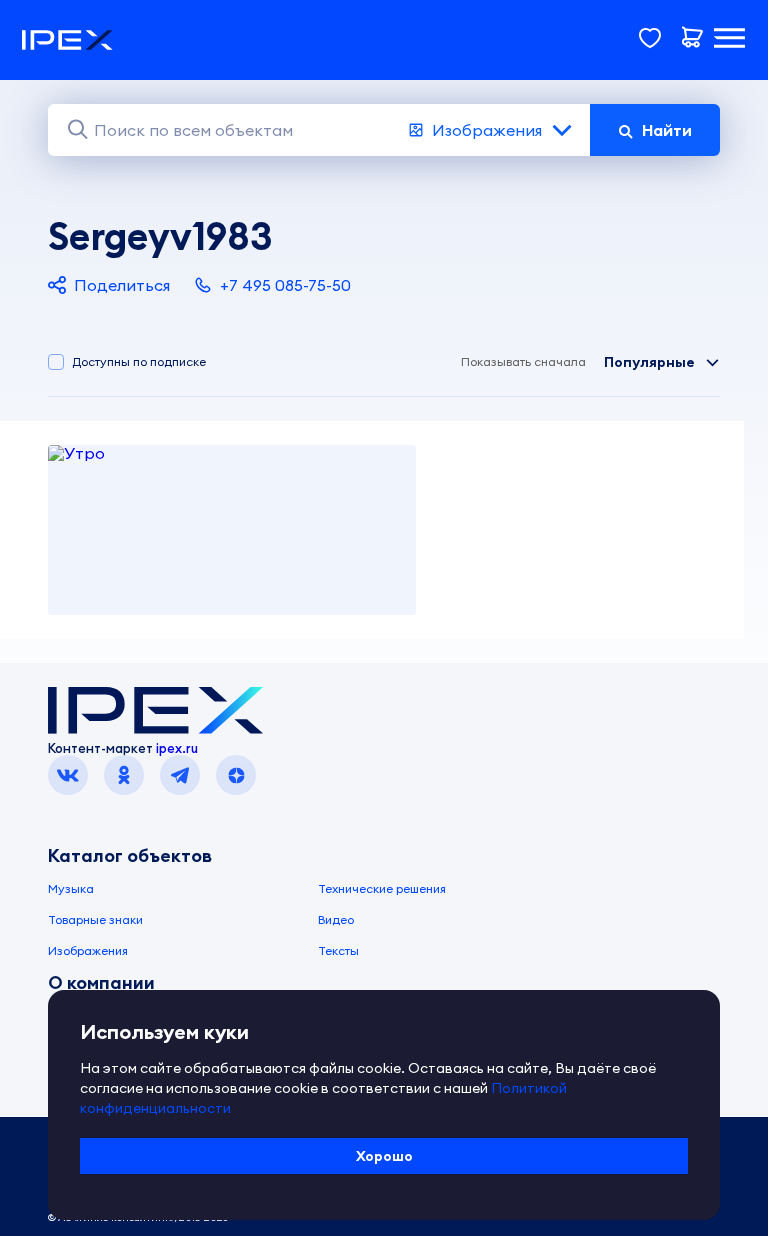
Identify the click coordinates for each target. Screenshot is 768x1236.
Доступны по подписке (139, 361)
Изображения (487, 130)
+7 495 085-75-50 (285, 285)
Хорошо (384, 1156)
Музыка (71, 888)
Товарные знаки (95, 919)
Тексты (338, 950)
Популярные (649, 362)
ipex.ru (177, 748)
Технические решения (382, 888)
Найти (667, 130)
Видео (336, 919)
